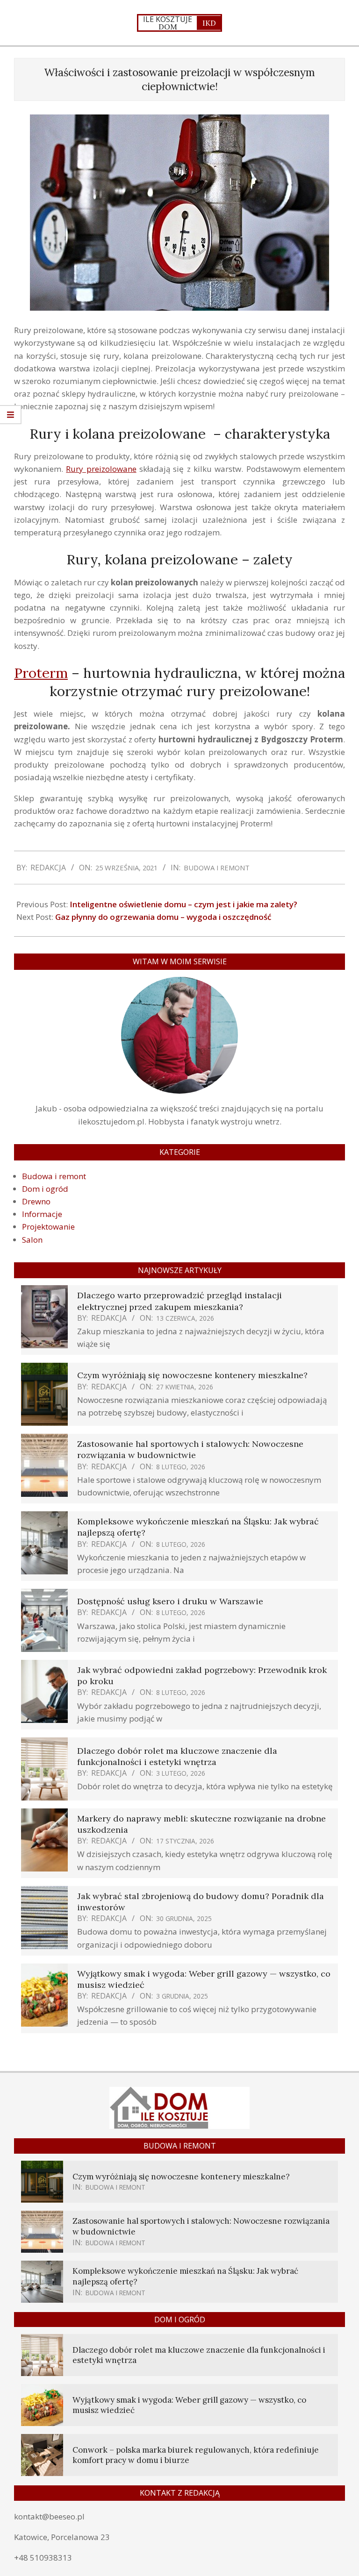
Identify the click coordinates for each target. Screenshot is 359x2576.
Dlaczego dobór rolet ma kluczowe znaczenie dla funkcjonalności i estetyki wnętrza (177, 1756)
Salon (32, 1240)
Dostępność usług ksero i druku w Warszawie (170, 1601)
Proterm (41, 673)
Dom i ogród (45, 1189)
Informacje (42, 1214)
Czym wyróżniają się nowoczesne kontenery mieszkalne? (192, 1375)
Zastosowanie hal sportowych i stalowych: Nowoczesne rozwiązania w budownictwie (190, 1449)
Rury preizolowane (101, 469)
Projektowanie (48, 1227)
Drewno (36, 1201)
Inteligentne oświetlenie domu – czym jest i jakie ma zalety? (183, 904)
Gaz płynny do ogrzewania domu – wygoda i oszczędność (163, 917)
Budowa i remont (217, 868)
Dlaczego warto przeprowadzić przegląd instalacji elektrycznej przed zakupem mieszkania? (179, 1301)
